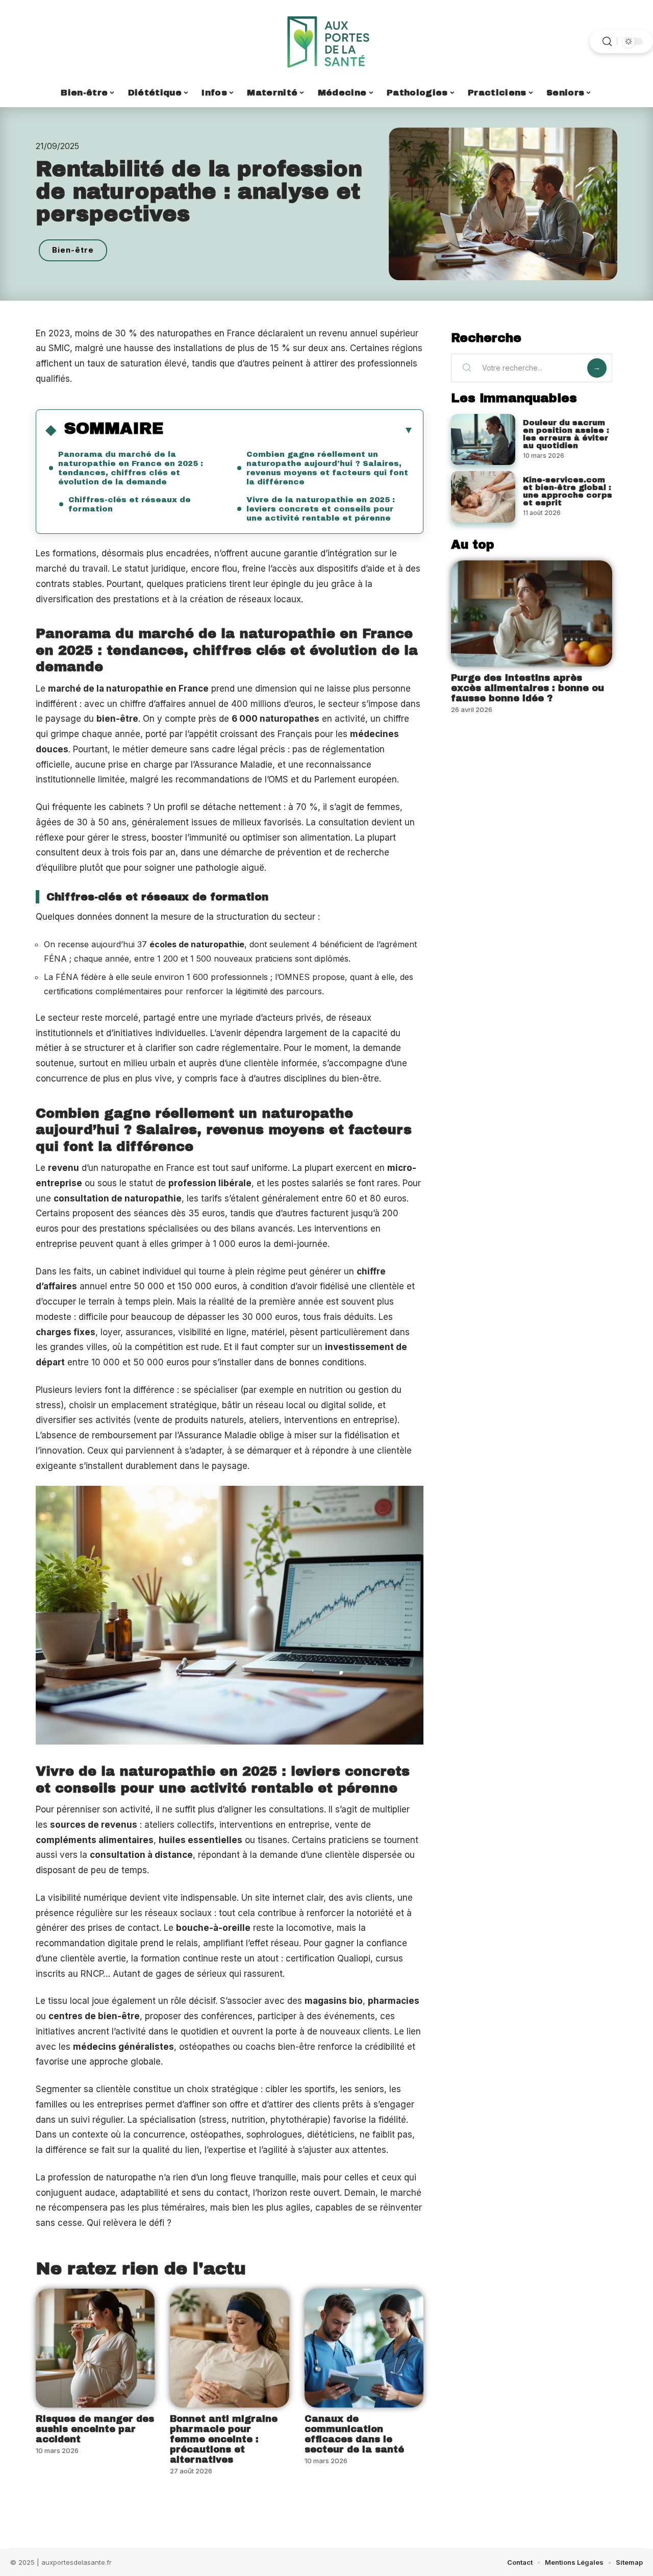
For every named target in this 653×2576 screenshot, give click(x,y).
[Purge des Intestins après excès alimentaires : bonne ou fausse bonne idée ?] (532, 614)
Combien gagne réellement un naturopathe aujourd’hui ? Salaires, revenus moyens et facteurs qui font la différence (327, 468)
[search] (607, 42)
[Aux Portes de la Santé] (326, 41)
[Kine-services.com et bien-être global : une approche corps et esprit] (483, 497)
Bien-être (73, 250)
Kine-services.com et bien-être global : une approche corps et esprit (568, 491)
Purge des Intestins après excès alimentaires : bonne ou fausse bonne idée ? (528, 688)
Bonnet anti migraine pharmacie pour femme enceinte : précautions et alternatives (224, 2439)
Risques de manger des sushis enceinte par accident (95, 2429)
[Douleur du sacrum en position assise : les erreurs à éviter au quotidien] (483, 440)
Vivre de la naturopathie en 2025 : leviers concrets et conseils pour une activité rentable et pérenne (321, 509)
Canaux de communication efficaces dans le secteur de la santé (354, 2434)
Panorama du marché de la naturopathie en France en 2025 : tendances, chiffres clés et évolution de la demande (131, 468)
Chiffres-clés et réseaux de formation (130, 504)
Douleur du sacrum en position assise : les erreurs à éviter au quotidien (566, 434)
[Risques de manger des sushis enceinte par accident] (95, 2348)
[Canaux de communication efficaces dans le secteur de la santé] (364, 2348)
